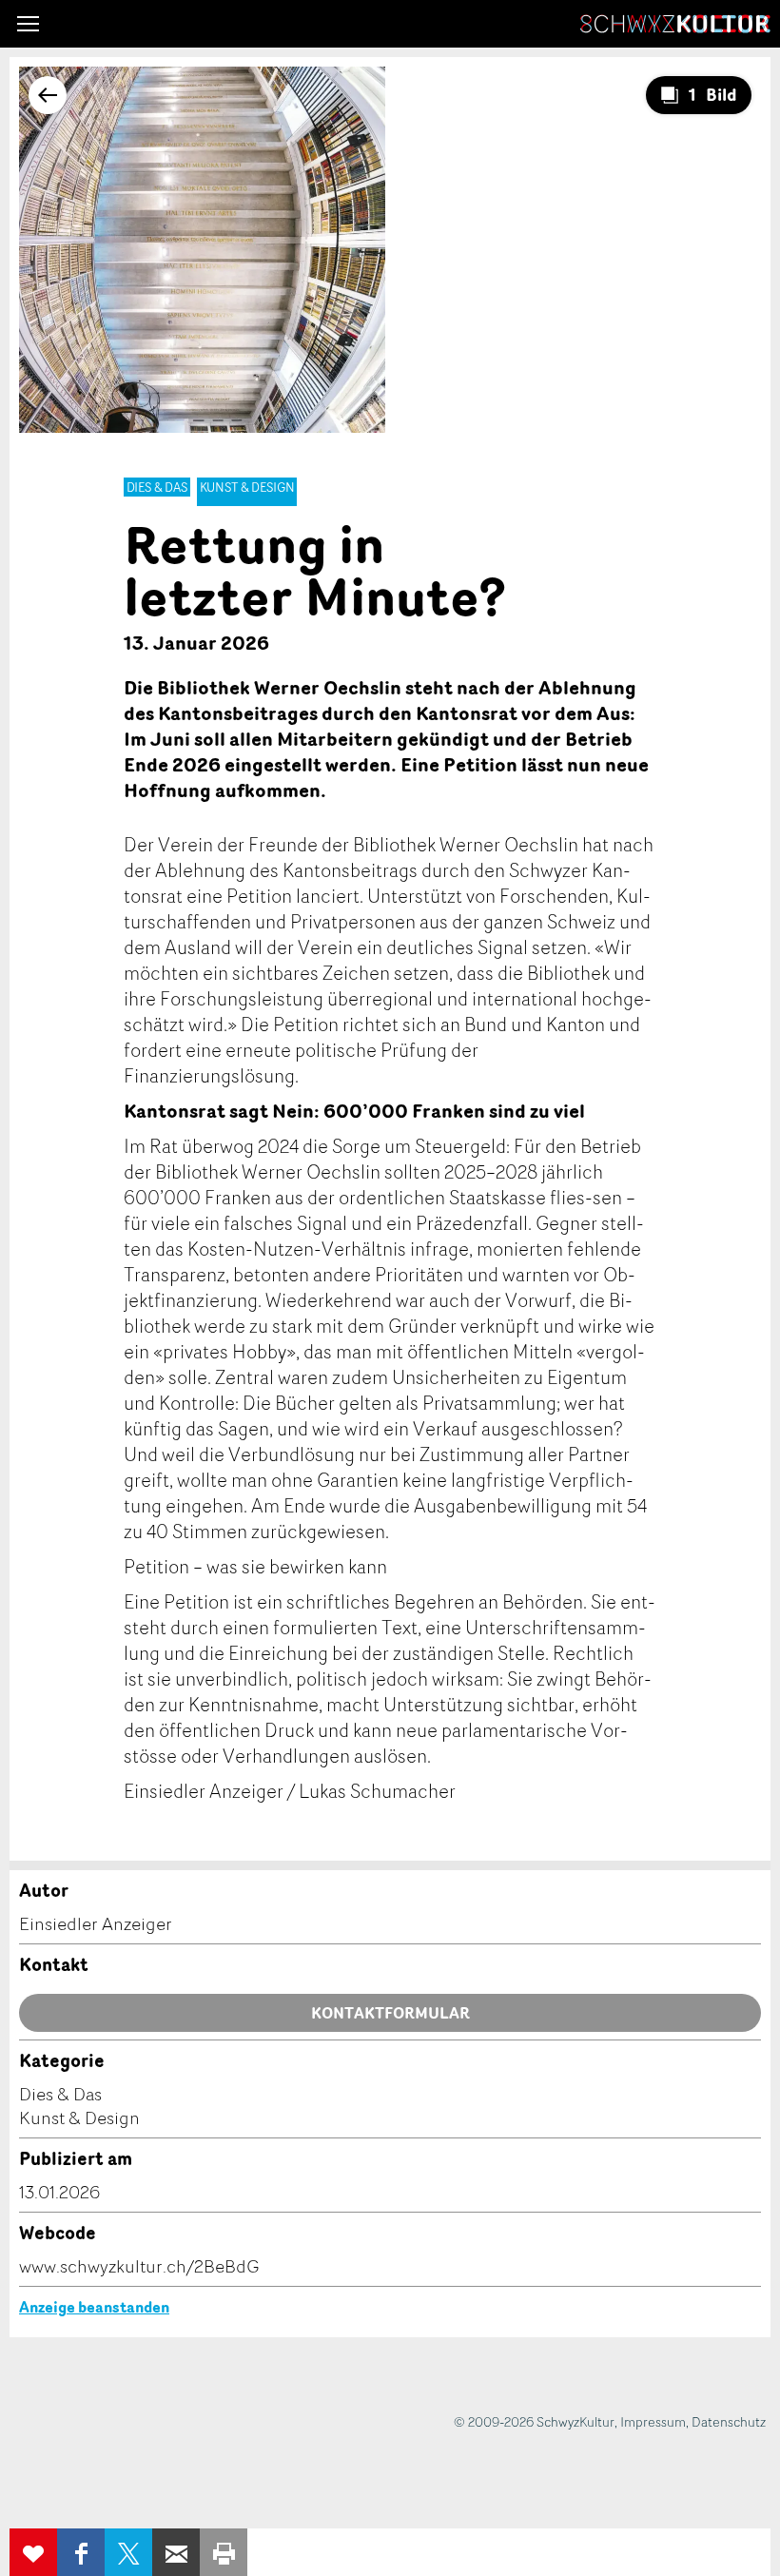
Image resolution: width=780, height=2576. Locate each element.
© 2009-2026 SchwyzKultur (534, 2421)
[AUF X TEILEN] (128, 2552)
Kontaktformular (390, 2013)
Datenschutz (729, 2421)
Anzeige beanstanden (94, 2307)
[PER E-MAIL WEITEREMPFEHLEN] (176, 2552)
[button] (28, 24)
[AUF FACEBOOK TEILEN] (81, 2552)
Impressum (653, 2421)
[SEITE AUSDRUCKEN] (224, 2552)
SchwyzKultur (675, 24)
